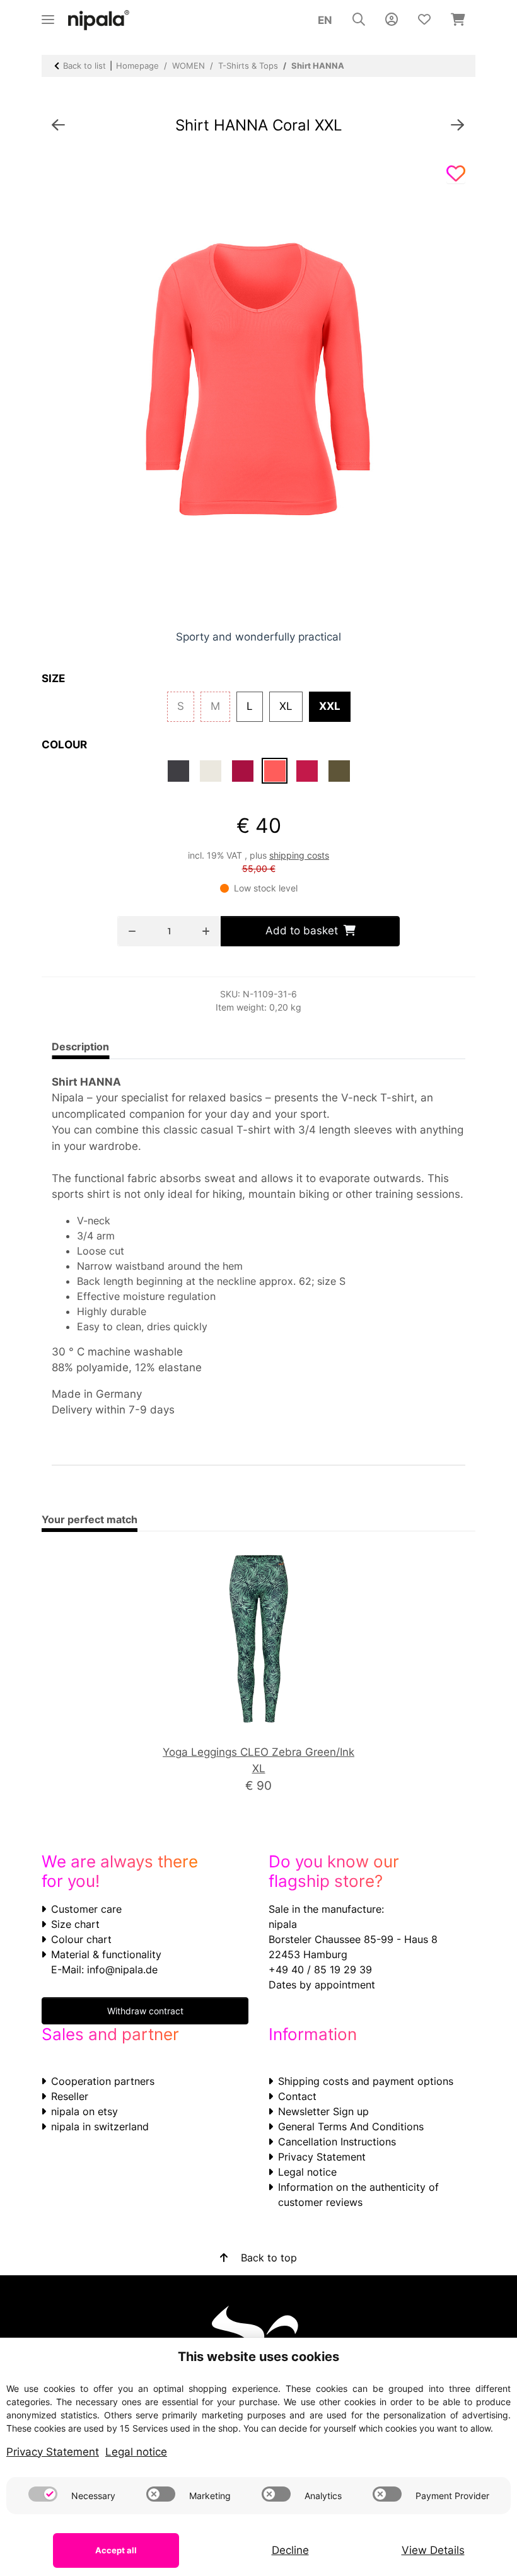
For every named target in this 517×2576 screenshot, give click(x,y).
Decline (290, 2550)
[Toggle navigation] (48, 14)
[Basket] (458, 20)
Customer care (86, 1909)
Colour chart (81, 1939)
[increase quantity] (206, 931)
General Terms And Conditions (351, 2126)
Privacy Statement (322, 2157)
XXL (335, 706)
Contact (297, 2096)
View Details (433, 2550)
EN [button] (325, 20)
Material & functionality (106, 1954)
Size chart (75, 1924)
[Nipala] (99, 20)
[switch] (43, 2494)
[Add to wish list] (456, 174)
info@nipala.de (122, 1970)
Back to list (84, 66)
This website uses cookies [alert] (258, 2357)
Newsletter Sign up (323, 2111)
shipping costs (299, 855)
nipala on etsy (84, 2111)
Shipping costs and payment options (366, 2081)
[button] (359, 20)
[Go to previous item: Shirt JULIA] (58, 125)
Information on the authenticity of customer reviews (358, 2195)
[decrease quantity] (132, 931)
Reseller (70, 2096)
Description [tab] (80, 1047)
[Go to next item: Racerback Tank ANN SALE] (457, 125)
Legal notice (307, 2172)
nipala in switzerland (100, 2126)
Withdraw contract (145, 2011)
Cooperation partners (103, 2081)
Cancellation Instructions (337, 2142)
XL (291, 706)
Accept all (116, 2550)
